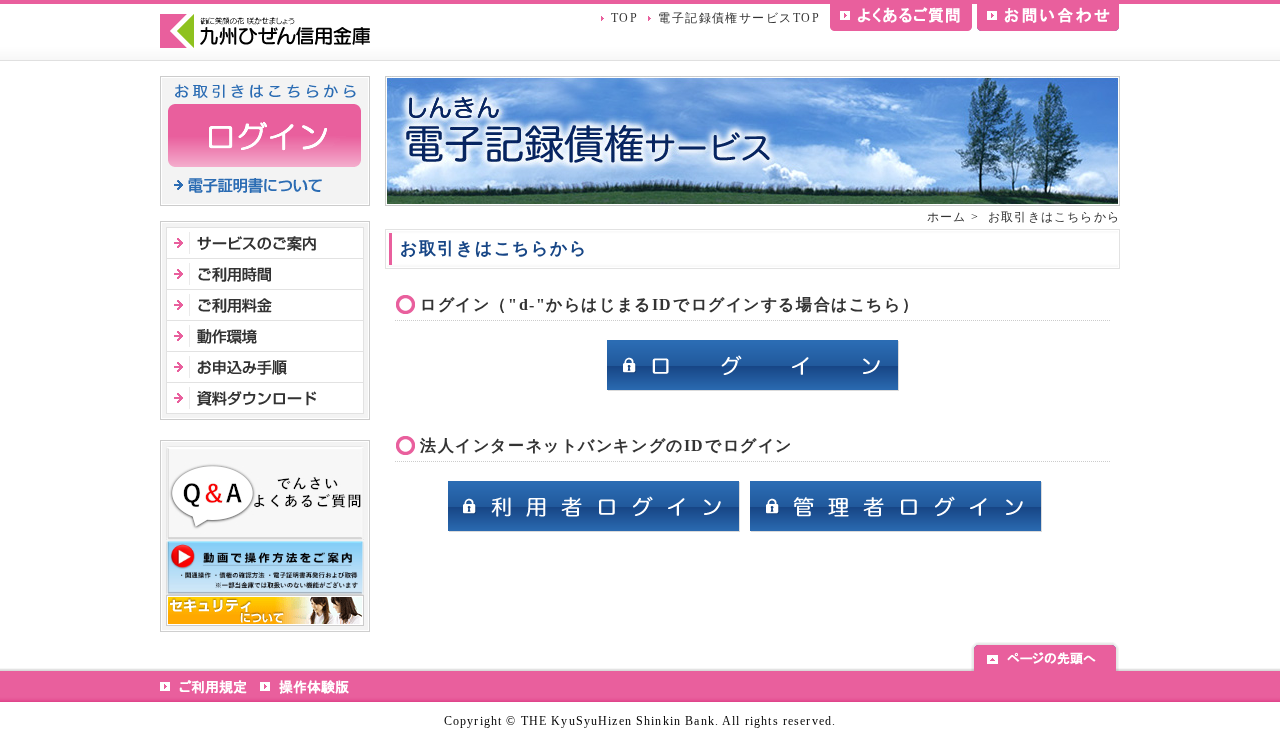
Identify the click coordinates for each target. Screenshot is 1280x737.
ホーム (947, 217)
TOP (624, 18)
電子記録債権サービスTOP (739, 18)
